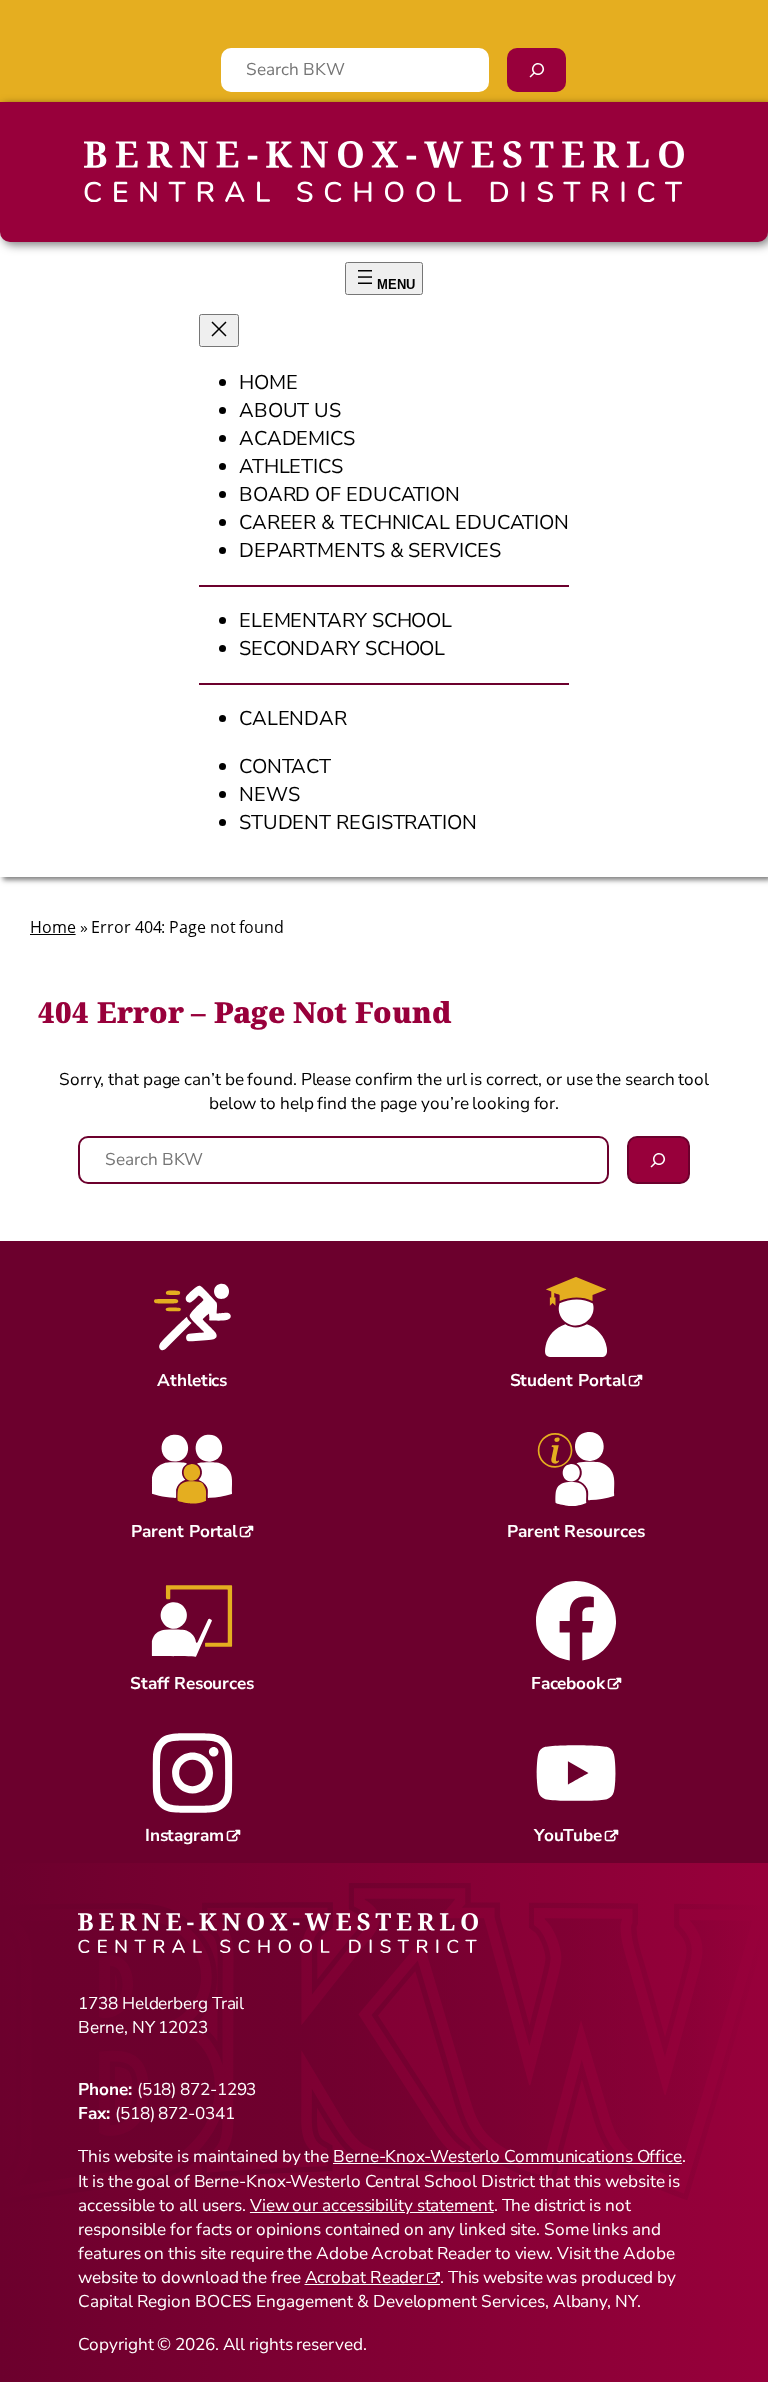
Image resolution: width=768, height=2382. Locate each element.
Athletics (192, 1380)
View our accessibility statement (372, 2205)
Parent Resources (575, 1531)
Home (53, 927)
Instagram (184, 1835)
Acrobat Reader (365, 2277)
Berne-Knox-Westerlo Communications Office (507, 2156)
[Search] (536, 70)
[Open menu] (384, 278)
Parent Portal (184, 1531)
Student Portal (568, 1380)
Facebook (568, 1683)
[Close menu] (219, 330)
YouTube (568, 1835)
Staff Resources (192, 1683)
